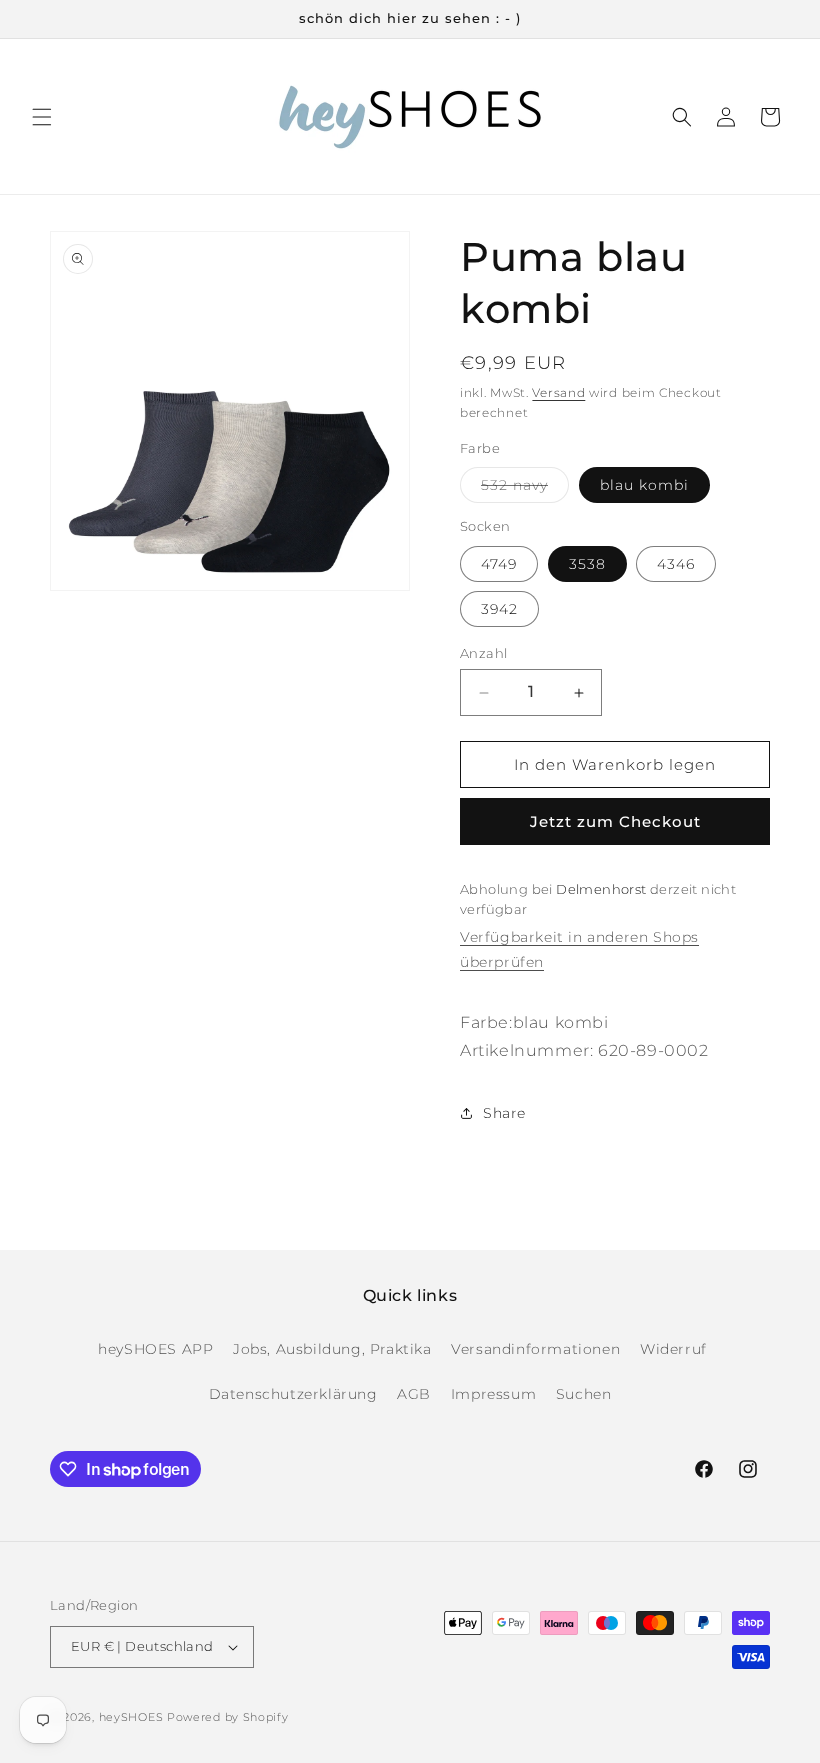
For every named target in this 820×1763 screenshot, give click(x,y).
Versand (558, 392)
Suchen (584, 1394)
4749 (499, 564)
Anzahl (483, 653)
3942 (499, 609)
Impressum (493, 1394)
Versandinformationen (535, 1349)
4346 (676, 564)
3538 (587, 564)
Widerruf (673, 1349)
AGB (414, 1394)
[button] (42, 117)
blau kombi (644, 485)
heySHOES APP (155, 1349)
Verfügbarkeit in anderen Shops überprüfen (579, 949)
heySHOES (131, 1717)
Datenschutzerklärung (293, 1394)
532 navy (525, 489)
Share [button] (504, 1113)
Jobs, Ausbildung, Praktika (332, 1349)
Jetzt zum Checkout (615, 821)
